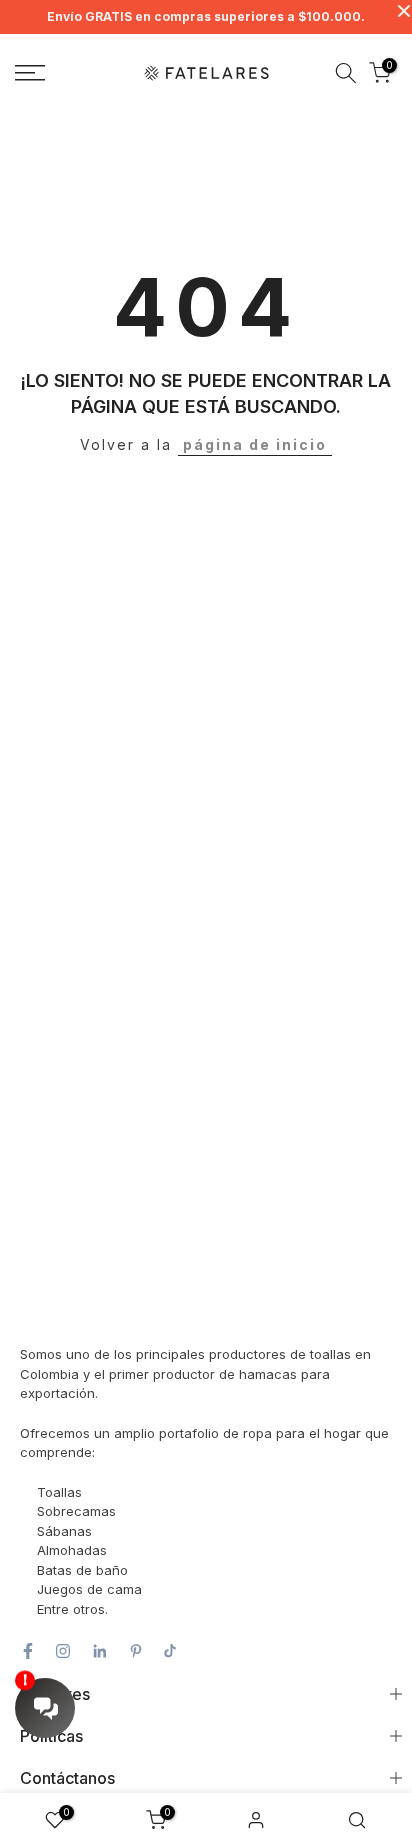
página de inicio (255, 444)
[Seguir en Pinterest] (136, 1651)
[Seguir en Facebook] (28, 1651)
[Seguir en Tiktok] (170, 1651)
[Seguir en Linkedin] (99, 1651)
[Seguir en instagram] (63, 1651)
